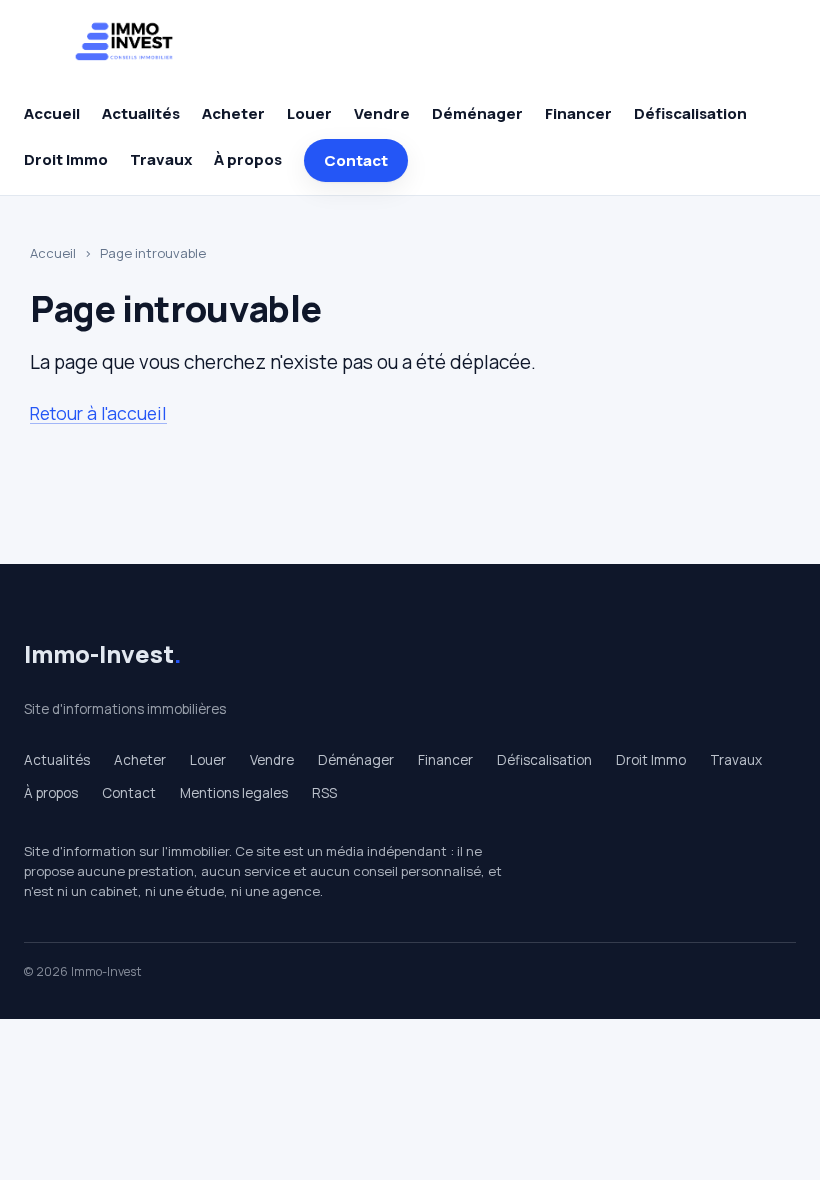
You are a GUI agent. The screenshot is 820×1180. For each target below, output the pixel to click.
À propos (248, 159)
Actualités (141, 113)
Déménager (477, 113)
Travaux (161, 159)
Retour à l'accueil (98, 413)
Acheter (233, 113)
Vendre (382, 113)
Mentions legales (234, 793)
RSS (324, 793)
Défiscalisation (690, 113)
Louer (309, 113)
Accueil (52, 113)
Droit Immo (66, 159)
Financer (578, 113)
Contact (356, 160)
